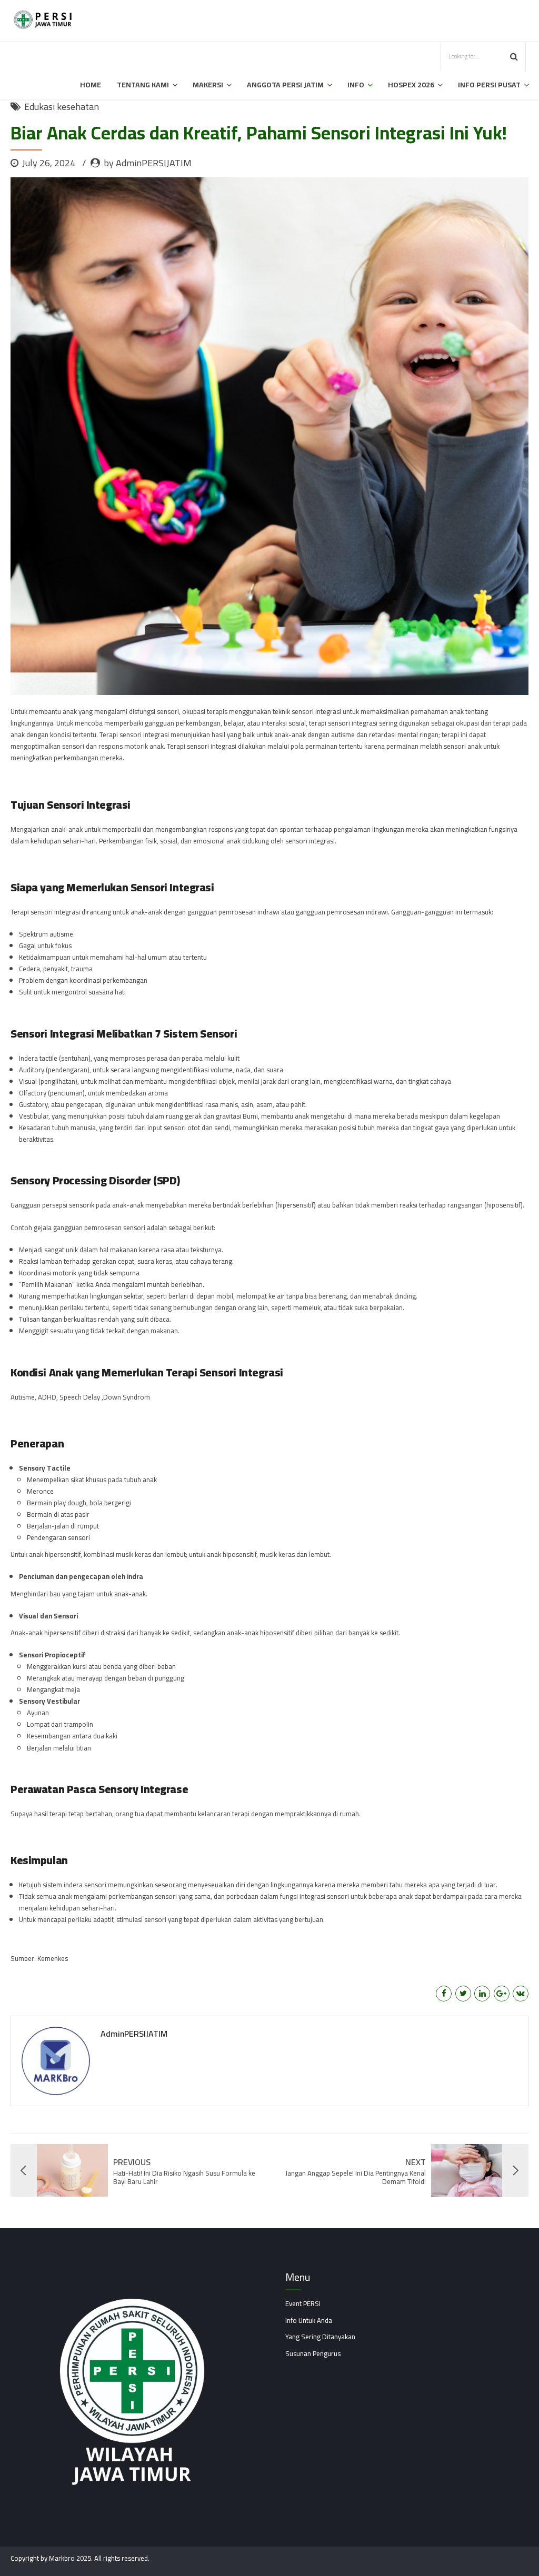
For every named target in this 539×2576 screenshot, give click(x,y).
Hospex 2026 (411, 85)
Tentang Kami (143, 85)
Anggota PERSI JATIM (285, 85)
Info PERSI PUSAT (489, 85)
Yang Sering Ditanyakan (320, 2337)
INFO (356, 85)
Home (91, 85)
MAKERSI (208, 85)
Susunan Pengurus (313, 2353)
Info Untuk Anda (309, 2320)
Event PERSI (303, 2303)
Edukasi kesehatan (62, 107)
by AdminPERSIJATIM (148, 163)
